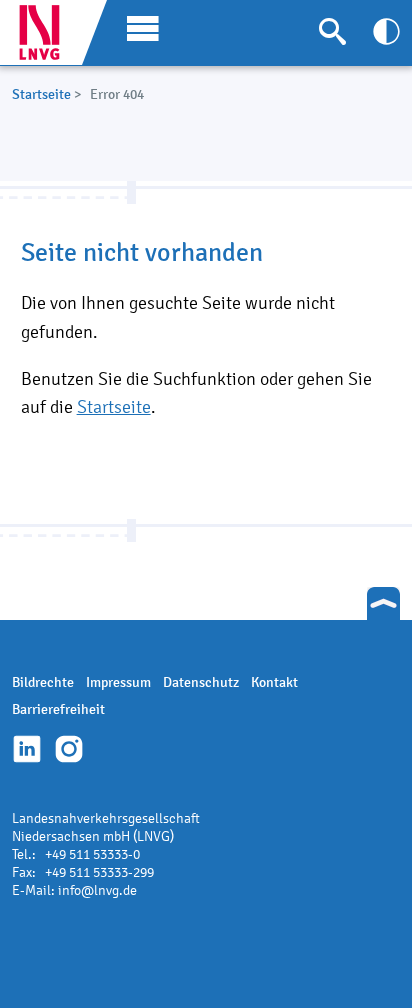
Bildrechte (43, 682)
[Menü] (138, 27)
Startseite (41, 94)
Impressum (118, 682)
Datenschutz (201, 682)
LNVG (47, 32)
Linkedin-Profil (27, 749)
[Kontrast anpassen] (386, 31)
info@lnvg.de (97, 890)
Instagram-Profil (69, 749)
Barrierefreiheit (58, 709)
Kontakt (274, 682)
